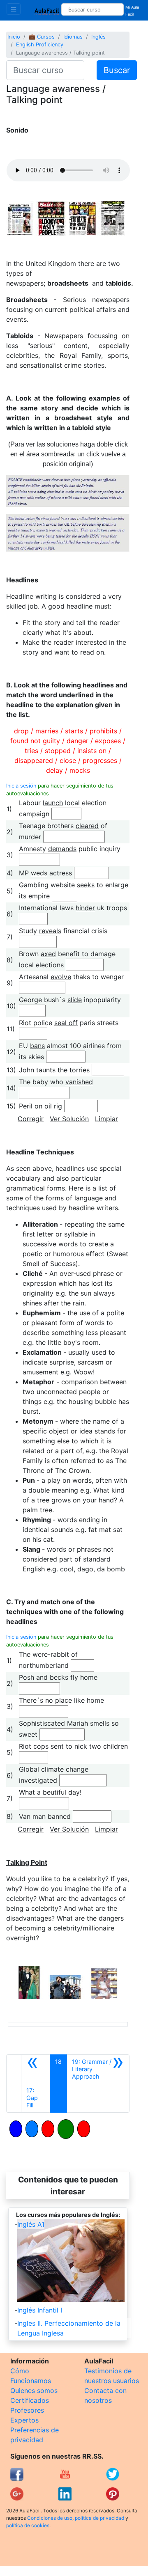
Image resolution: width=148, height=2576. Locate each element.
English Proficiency (40, 45)
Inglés (98, 37)
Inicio (14, 37)
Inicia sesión (21, 786)
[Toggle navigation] (14, 9)
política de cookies (28, 2525)
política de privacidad (99, 2518)
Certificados (30, 2400)
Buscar (117, 70)
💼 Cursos (42, 37)
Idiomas (73, 37)
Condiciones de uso (50, 2518)
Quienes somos (34, 2391)
